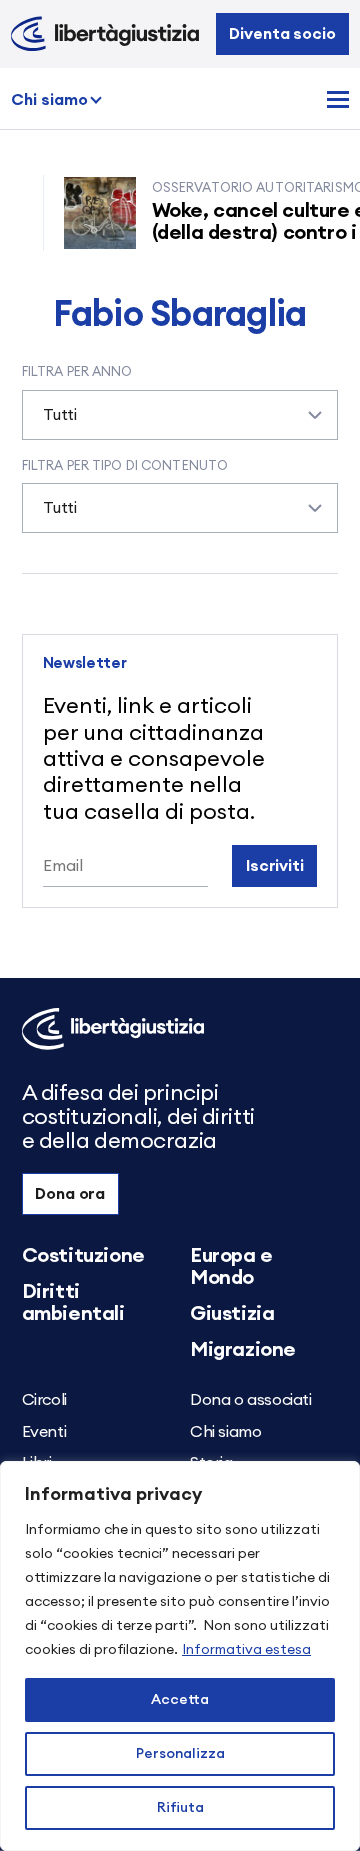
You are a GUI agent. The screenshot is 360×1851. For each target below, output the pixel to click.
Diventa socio (282, 34)
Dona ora (70, 1194)
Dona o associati (251, 1400)
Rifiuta (180, 1808)
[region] (180, 1656)
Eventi (44, 1432)
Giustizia (232, 1314)
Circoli (44, 1400)
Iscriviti (275, 866)
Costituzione (83, 1256)
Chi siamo (49, 100)
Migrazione (243, 1350)
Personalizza (180, 1754)
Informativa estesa (246, 1650)
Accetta (180, 1700)
